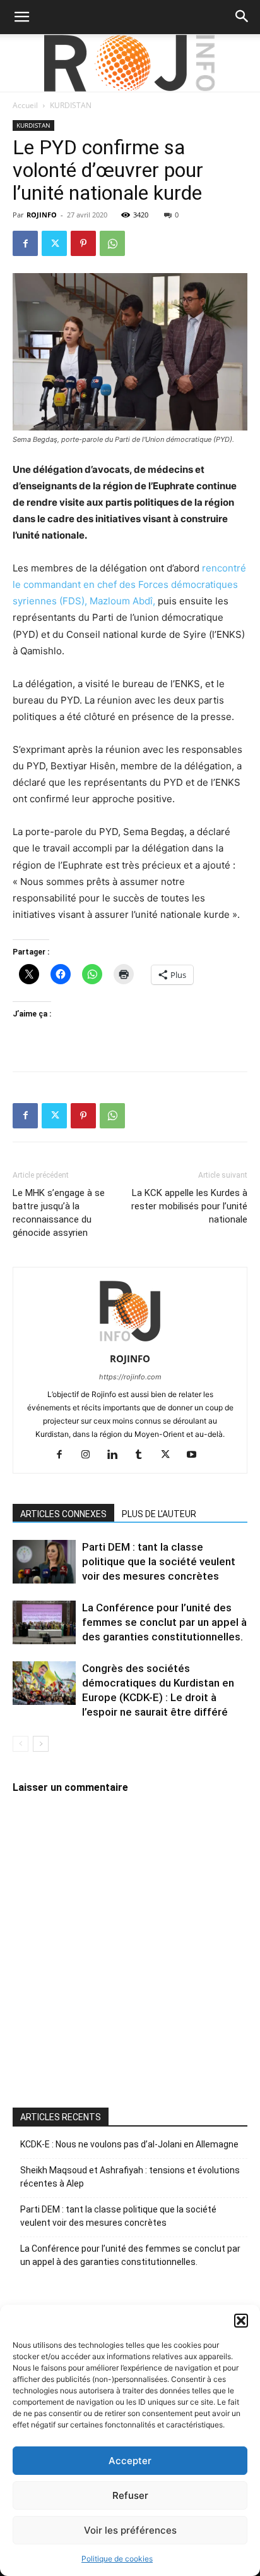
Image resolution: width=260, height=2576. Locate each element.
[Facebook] (25, 243)
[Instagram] (91, 1455)
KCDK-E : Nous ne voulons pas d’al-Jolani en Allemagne (129, 2144)
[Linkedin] (117, 1455)
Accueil (25, 105)
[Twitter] (54, 243)
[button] (241, 2321)
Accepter (130, 2461)
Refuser (130, 2495)
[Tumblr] (144, 1455)
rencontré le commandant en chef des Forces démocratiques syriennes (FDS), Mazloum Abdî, (129, 584)
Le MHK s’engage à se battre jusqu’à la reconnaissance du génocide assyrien (59, 1213)
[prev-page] (21, 1744)
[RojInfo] (130, 63)
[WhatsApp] (112, 243)
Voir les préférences (130, 2530)
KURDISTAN (71, 105)
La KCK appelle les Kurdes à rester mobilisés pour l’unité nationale (189, 1206)
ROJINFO (42, 215)
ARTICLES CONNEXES (63, 1514)
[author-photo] (130, 1341)
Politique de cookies (117, 2559)
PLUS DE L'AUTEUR (159, 1514)
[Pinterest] (83, 243)
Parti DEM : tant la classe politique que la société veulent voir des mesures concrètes (159, 1561)
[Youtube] (197, 1455)
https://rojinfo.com (130, 1377)
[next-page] (41, 1744)
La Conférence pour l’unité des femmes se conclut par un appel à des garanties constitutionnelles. (164, 1622)
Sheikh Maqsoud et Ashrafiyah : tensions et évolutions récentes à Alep (130, 2177)
